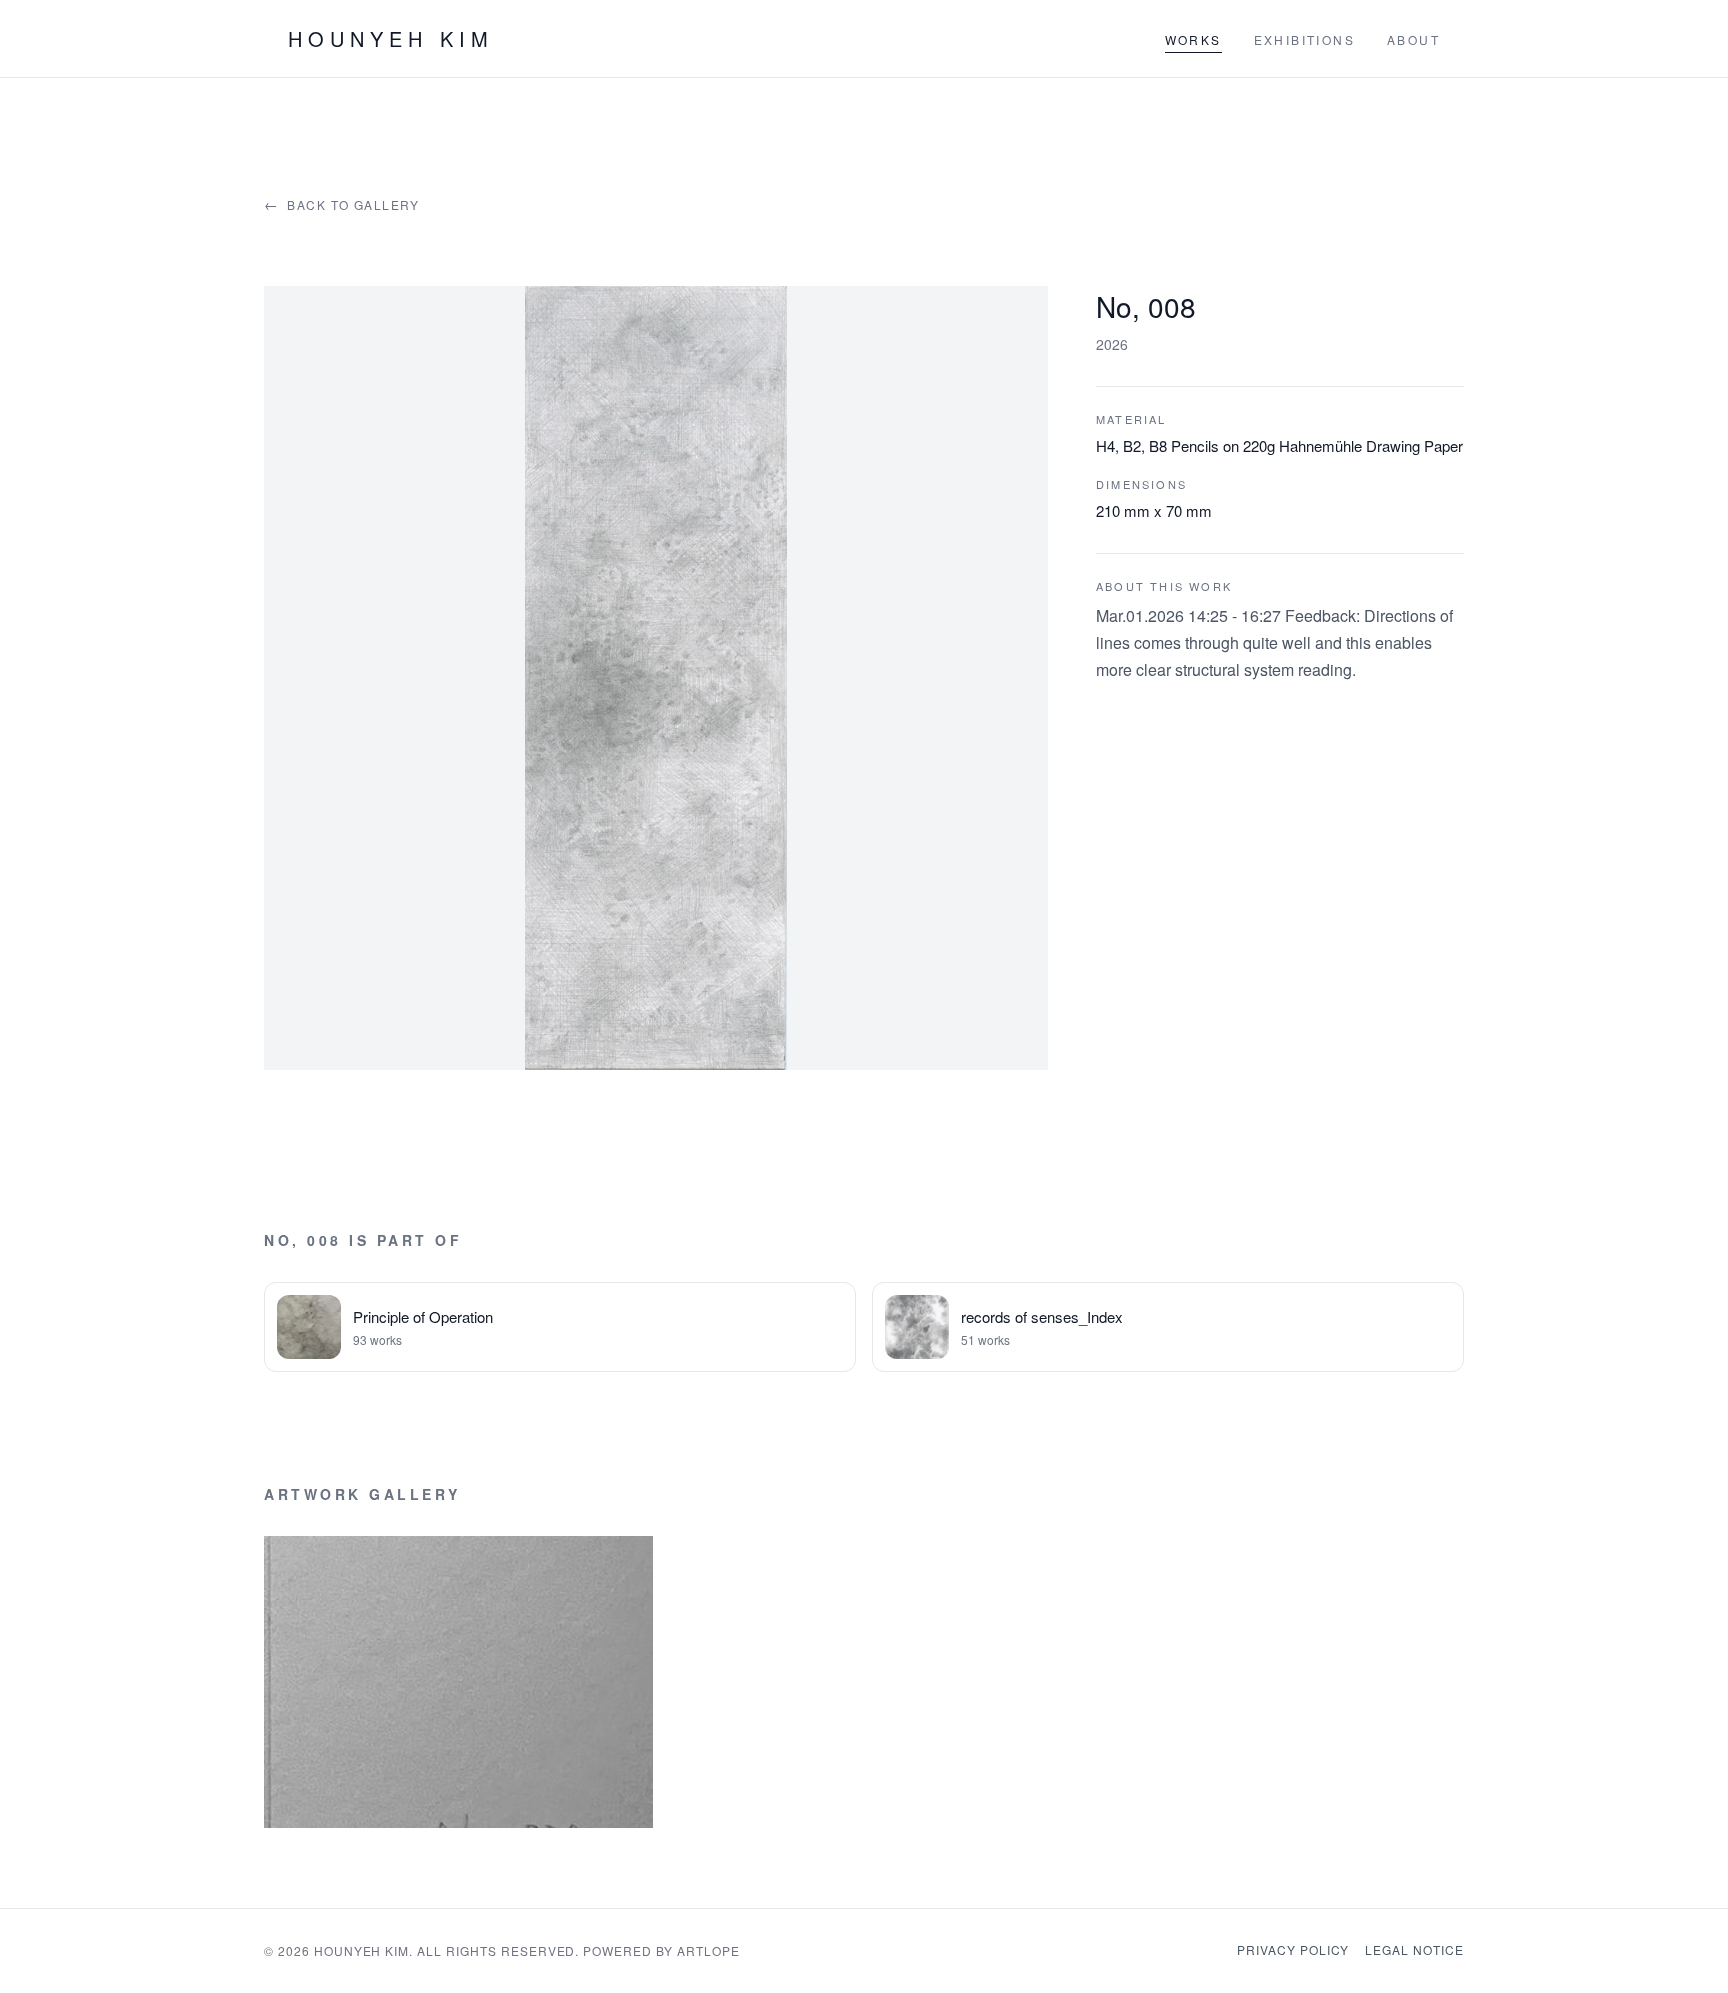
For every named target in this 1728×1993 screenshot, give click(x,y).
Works (1193, 39)
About (1413, 39)
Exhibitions (1304, 39)
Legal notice (1414, 1949)
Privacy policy (1293, 1949)
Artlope (708, 1950)
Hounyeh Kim (391, 38)
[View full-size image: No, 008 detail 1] (458, 1682)
